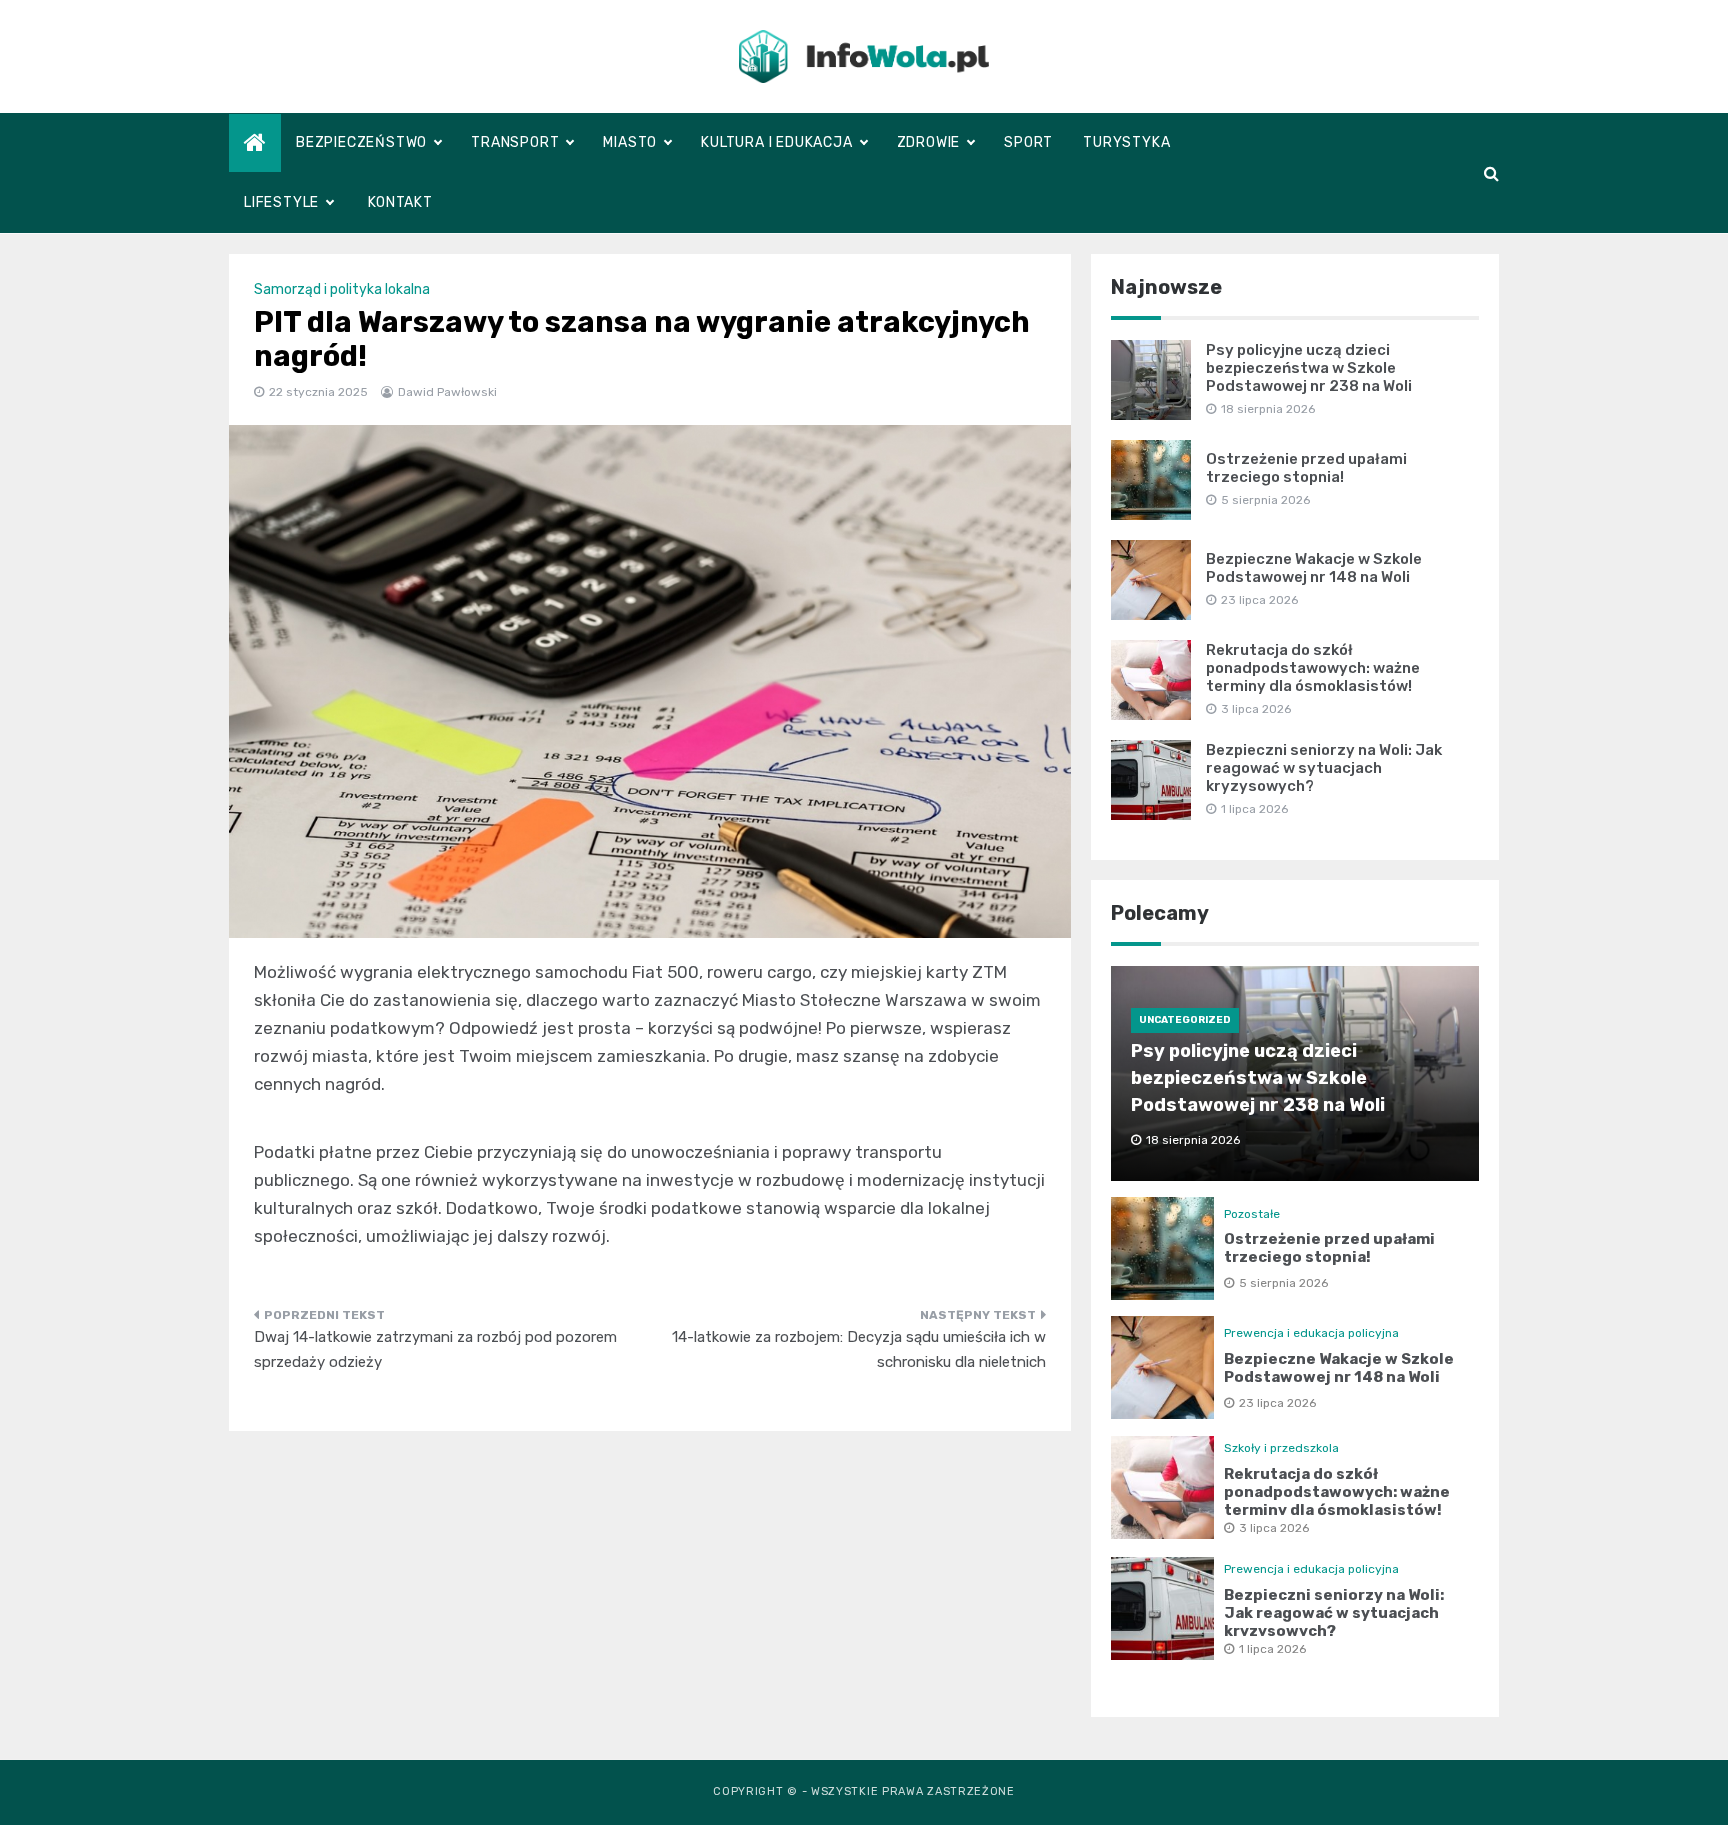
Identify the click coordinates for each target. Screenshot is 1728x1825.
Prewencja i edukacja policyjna (1311, 1333)
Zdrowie (929, 142)
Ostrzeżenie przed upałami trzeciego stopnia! (1306, 468)
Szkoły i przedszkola (1281, 1448)
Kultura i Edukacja (776, 142)
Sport (1028, 142)
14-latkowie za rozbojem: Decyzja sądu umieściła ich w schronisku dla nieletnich (859, 1350)
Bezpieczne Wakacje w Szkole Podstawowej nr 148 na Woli (1314, 568)
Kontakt (400, 202)
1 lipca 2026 (1272, 1649)
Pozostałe (1252, 1214)
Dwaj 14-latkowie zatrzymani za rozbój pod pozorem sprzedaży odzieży (435, 1350)
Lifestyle (281, 202)
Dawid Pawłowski (447, 392)
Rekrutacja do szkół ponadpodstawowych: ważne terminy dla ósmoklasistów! (1313, 668)
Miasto (630, 142)
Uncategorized (1185, 1020)
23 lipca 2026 (1277, 1403)
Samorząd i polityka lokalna (342, 289)
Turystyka (1126, 142)
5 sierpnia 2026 (1283, 1283)
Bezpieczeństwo (361, 142)
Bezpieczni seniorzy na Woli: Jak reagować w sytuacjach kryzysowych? (1324, 768)
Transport (515, 142)
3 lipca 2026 (1274, 1528)
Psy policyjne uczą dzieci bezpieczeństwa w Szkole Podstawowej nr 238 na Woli (1309, 368)
